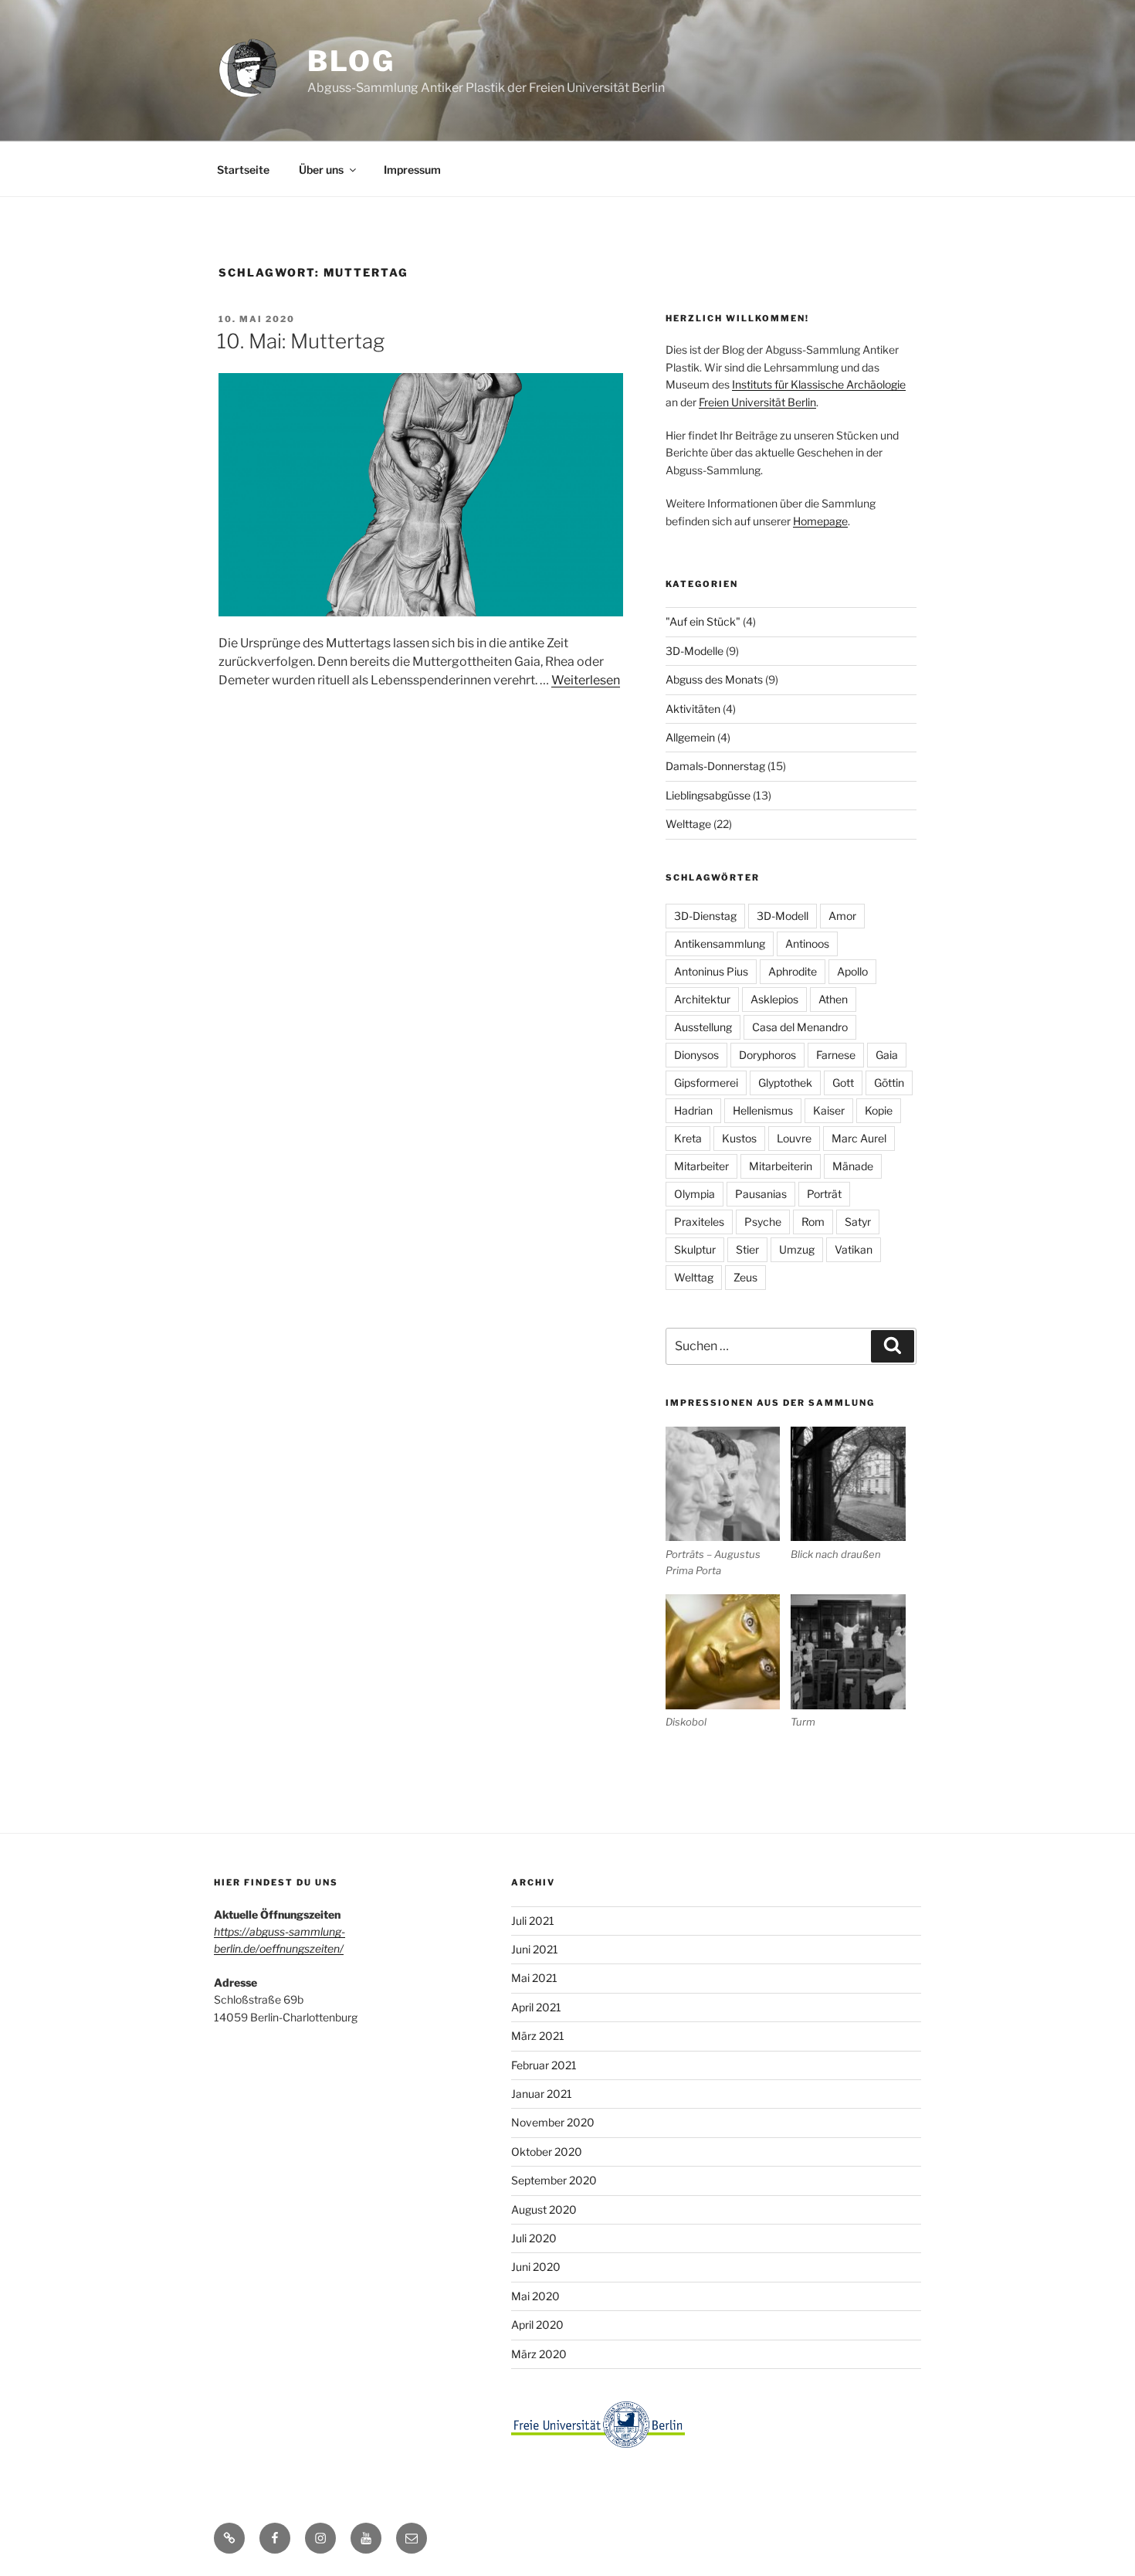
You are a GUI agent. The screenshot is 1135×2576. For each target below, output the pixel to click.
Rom (813, 1222)
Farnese (836, 1055)
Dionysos (696, 1055)
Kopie (879, 1110)
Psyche (763, 1222)
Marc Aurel (859, 1138)
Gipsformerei (706, 1083)
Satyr (858, 1222)
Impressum (412, 170)
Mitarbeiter (701, 1166)
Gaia (887, 1055)
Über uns (321, 170)
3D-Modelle (695, 651)
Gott (843, 1083)
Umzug (797, 1249)
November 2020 (553, 2122)
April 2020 (537, 2325)
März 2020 (539, 2354)
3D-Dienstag (705, 916)
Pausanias (761, 1194)
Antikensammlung (720, 944)
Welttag (694, 1277)
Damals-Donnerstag (715, 766)
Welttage (688, 824)
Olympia (695, 1194)
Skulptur (695, 1249)
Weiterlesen (586, 680)
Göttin (889, 1083)
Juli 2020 (534, 2238)
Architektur (702, 999)
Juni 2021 (535, 1949)
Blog (351, 61)
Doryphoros (767, 1055)
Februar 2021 (544, 2065)
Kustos (739, 1138)
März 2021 (538, 2036)
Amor (842, 916)
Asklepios (774, 999)
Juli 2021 (533, 1921)
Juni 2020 (536, 2267)
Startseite (243, 170)
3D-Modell (783, 916)
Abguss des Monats (714, 679)
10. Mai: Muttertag (301, 341)
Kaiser (829, 1110)
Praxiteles (699, 1222)
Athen (833, 999)
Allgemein (690, 737)
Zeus (745, 1277)
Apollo (852, 971)
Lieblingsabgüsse (708, 795)
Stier (747, 1249)
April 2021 (536, 2007)
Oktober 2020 (547, 2152)
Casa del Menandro (800, 1027)
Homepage (820, 521)
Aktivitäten (693, 709)
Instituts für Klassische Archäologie (819, 384)
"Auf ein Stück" (703, 621)
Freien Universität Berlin (757, 402)
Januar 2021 (542, 2094)
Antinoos (807, 944)
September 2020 (554, 2180)
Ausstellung (703, 1027)
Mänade (853, 1166)
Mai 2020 (535, 2296)
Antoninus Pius (711, 971)
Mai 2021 (534, 1978)
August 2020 (544, 2209)
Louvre (794, 1138)
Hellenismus (763, 1110)
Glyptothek (785, 1083)
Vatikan (854, 1249)
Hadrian (693, 1110)
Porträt (824, 1194)
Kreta (688, 1138)
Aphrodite (793, 971)
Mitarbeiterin (781, 1166)
